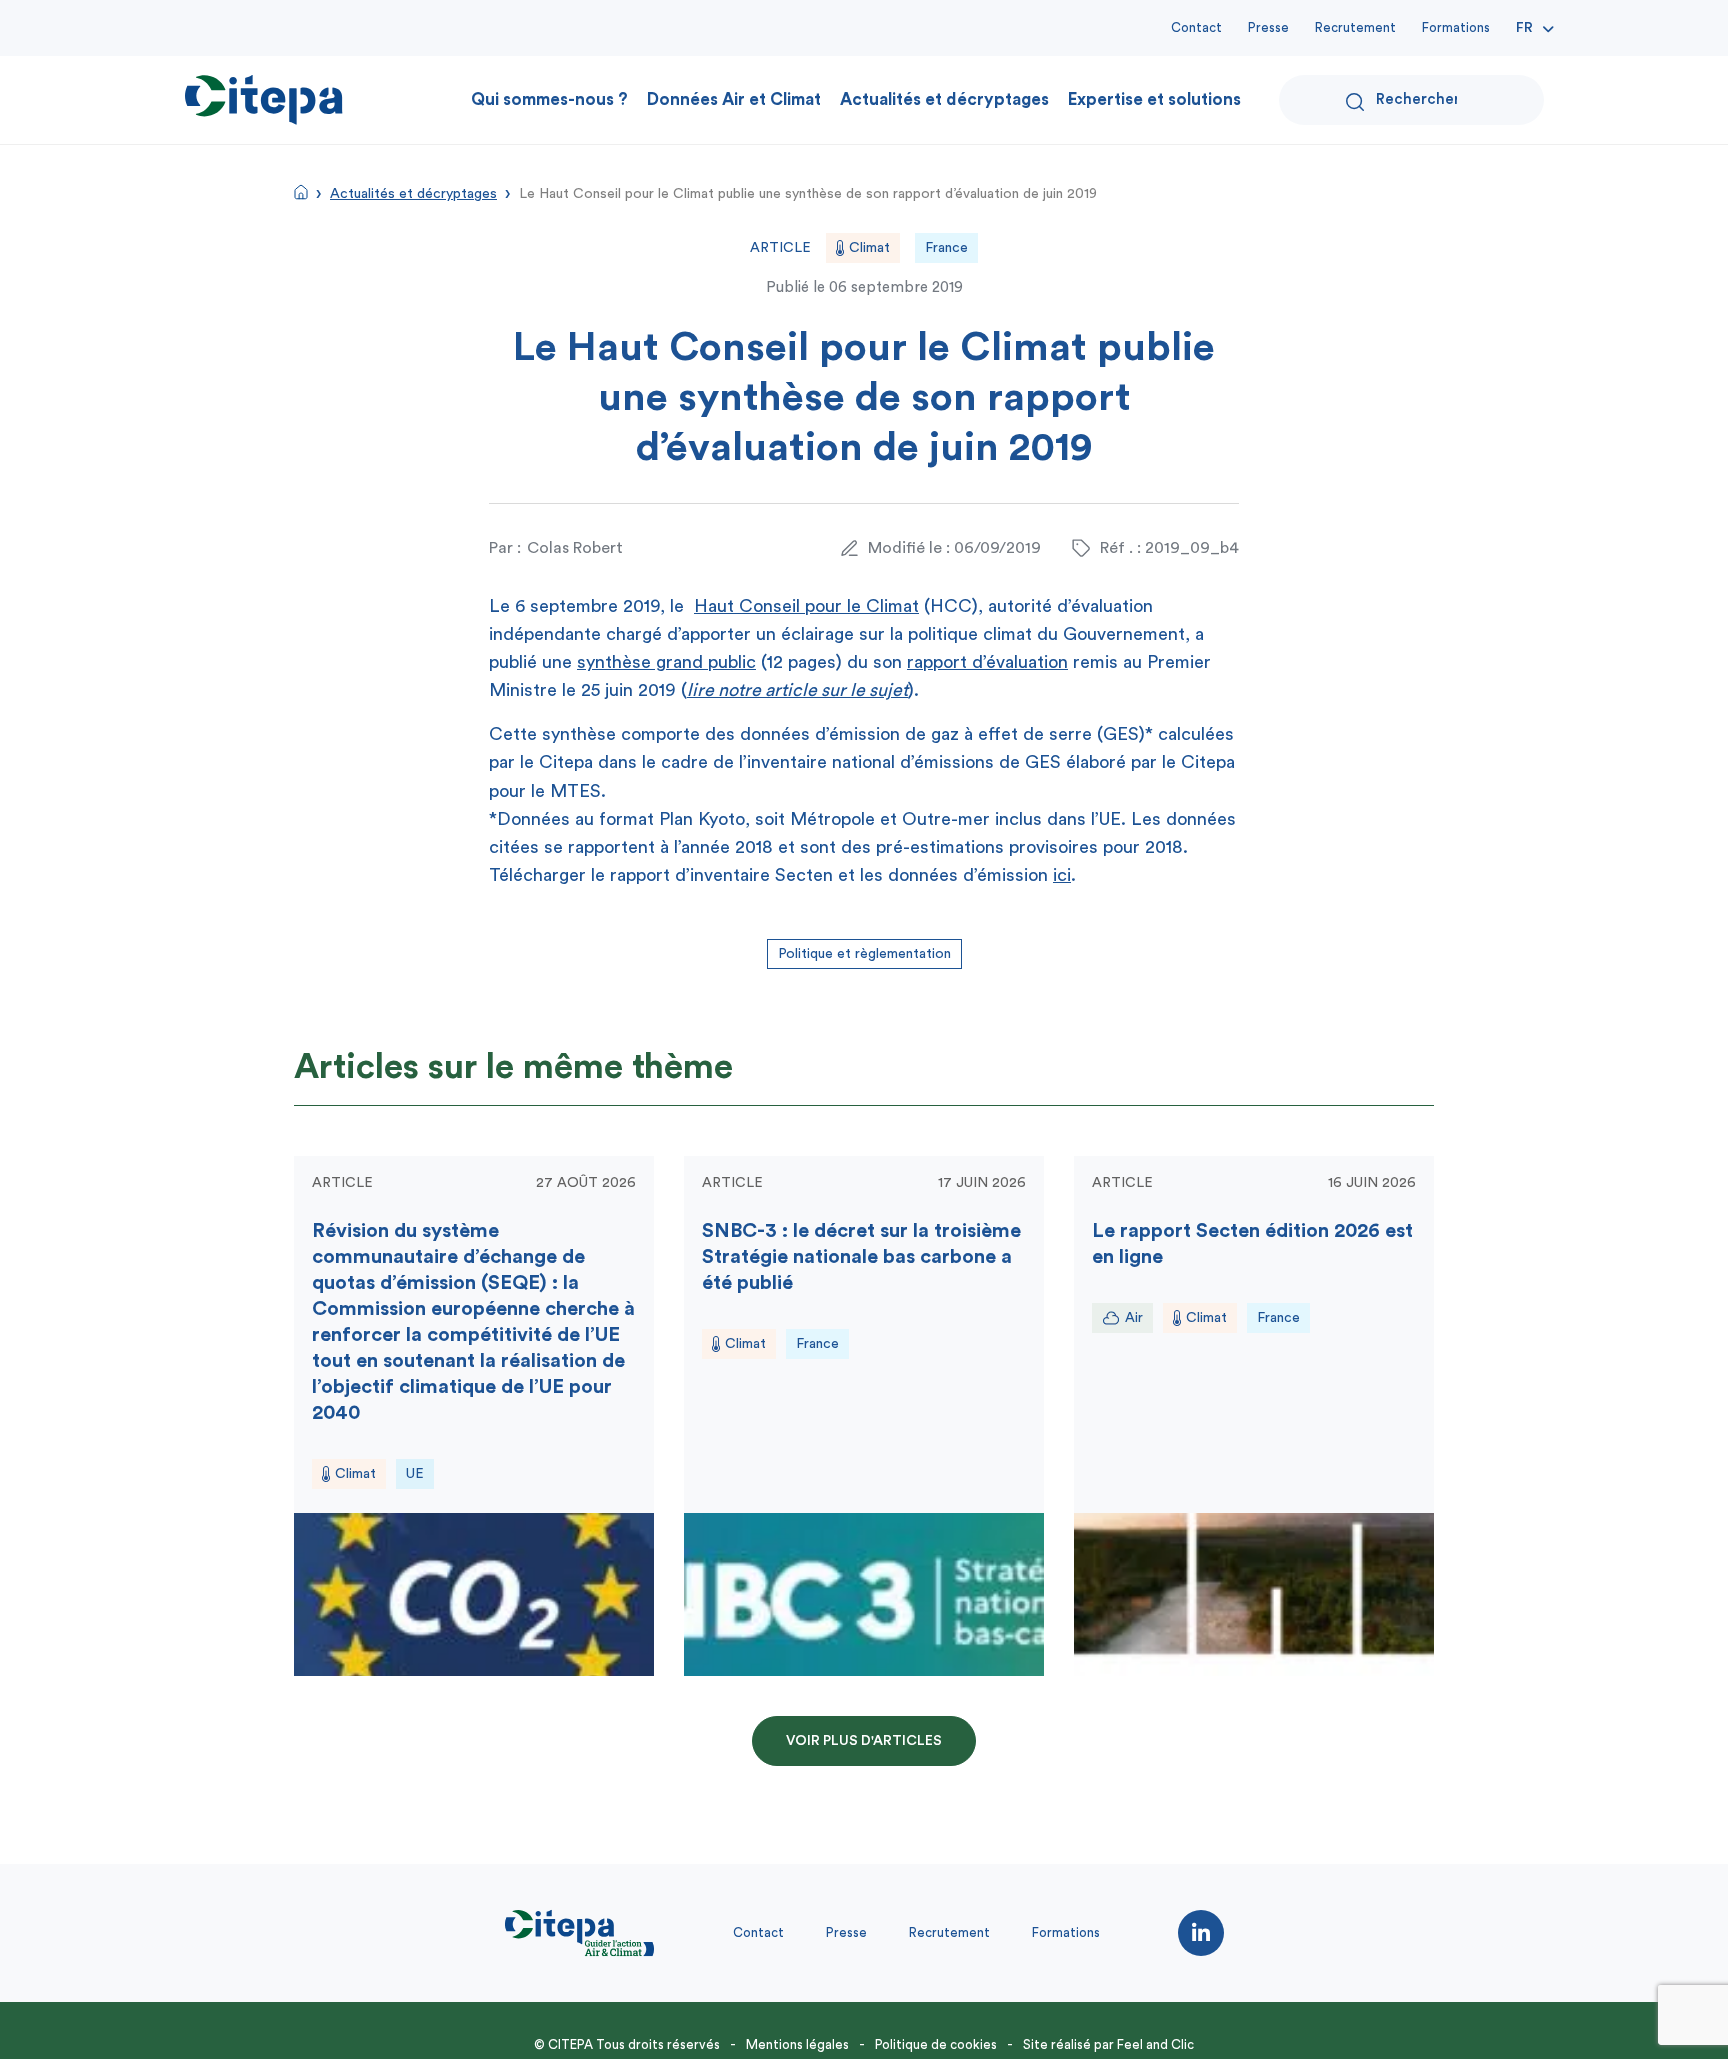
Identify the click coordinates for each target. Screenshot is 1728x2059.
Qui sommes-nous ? (549, 99)
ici (1062, 875)
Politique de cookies (936, 2044)
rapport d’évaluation (987, 662)
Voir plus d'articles (864, 1741)
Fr (1524, 28)
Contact (1196, 27)
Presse (1268, 27)
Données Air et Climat (734, 99)
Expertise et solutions (1154, 99)
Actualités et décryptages (944, 99)
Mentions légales (797, 2044)
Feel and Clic (1155, 2044)
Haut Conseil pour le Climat (806, 606)
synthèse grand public (666, 662)
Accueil (301, 192)
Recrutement (1355, 27)
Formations (1456, 27)
